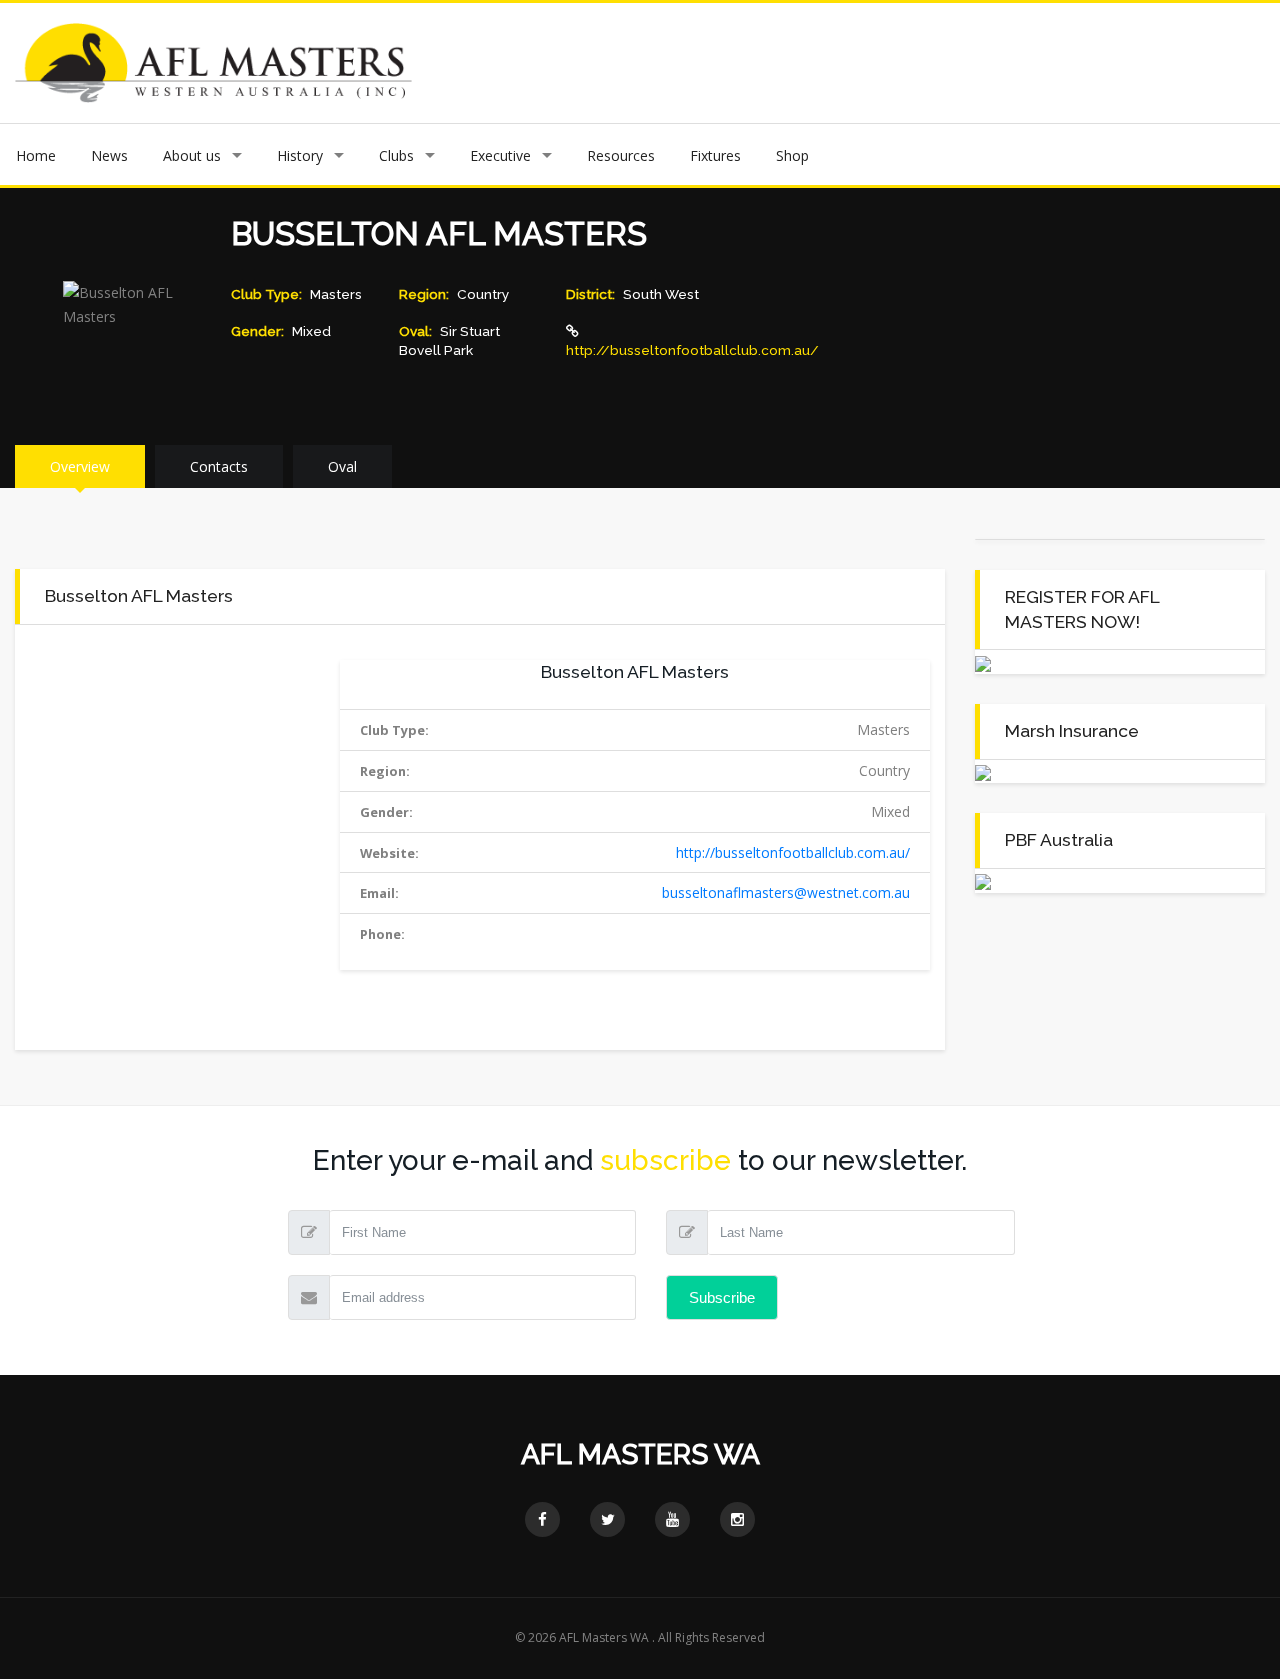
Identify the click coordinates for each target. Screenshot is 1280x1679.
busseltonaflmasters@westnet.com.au (786, 892)
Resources (621, 155)
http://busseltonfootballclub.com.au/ (692, 350)
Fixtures (715, 155)
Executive (500, 155)
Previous (522, 63)
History (300, 155)
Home (36, 155)
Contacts (219, 466)
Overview (80, 466)
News (109, 155)
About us (192, 155)
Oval (342, 466)
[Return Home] (213, 61)
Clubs (396, 155)
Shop (792, 155)
